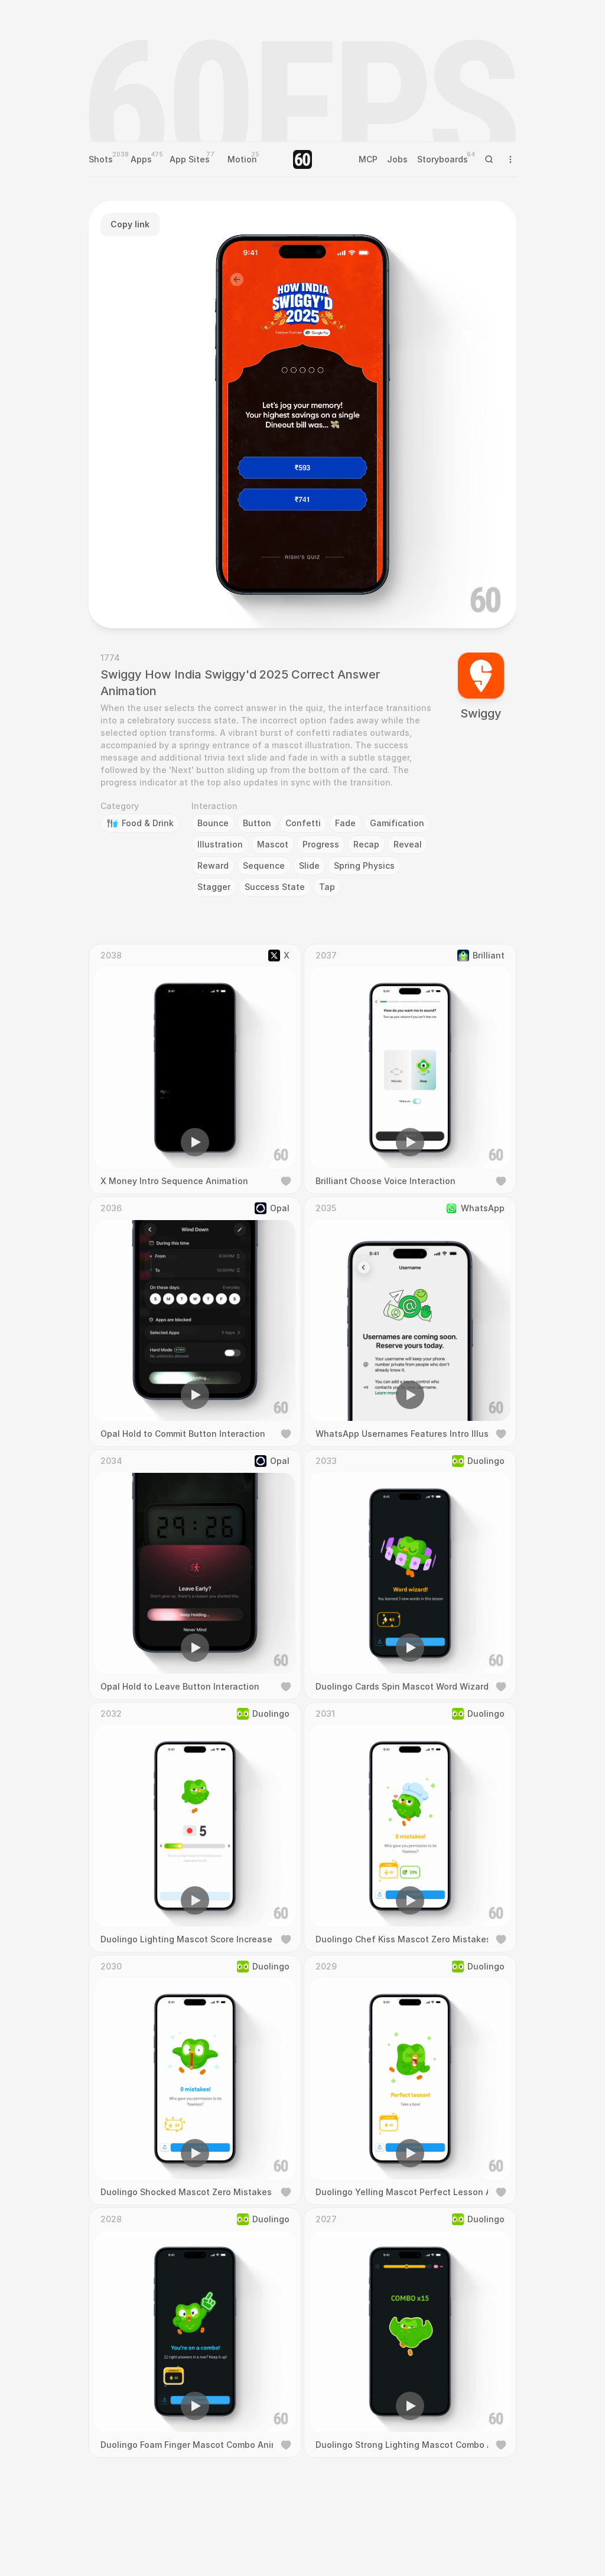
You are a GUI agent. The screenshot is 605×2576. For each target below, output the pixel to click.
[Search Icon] (489, 159)
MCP (368, 159)
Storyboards (443, 159)
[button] (235, 602)
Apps (141, 159)
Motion (242, 159)
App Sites (190, 159)
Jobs (397, 159)
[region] (302, 415)
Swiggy (481, 713)
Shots (101, 159)
